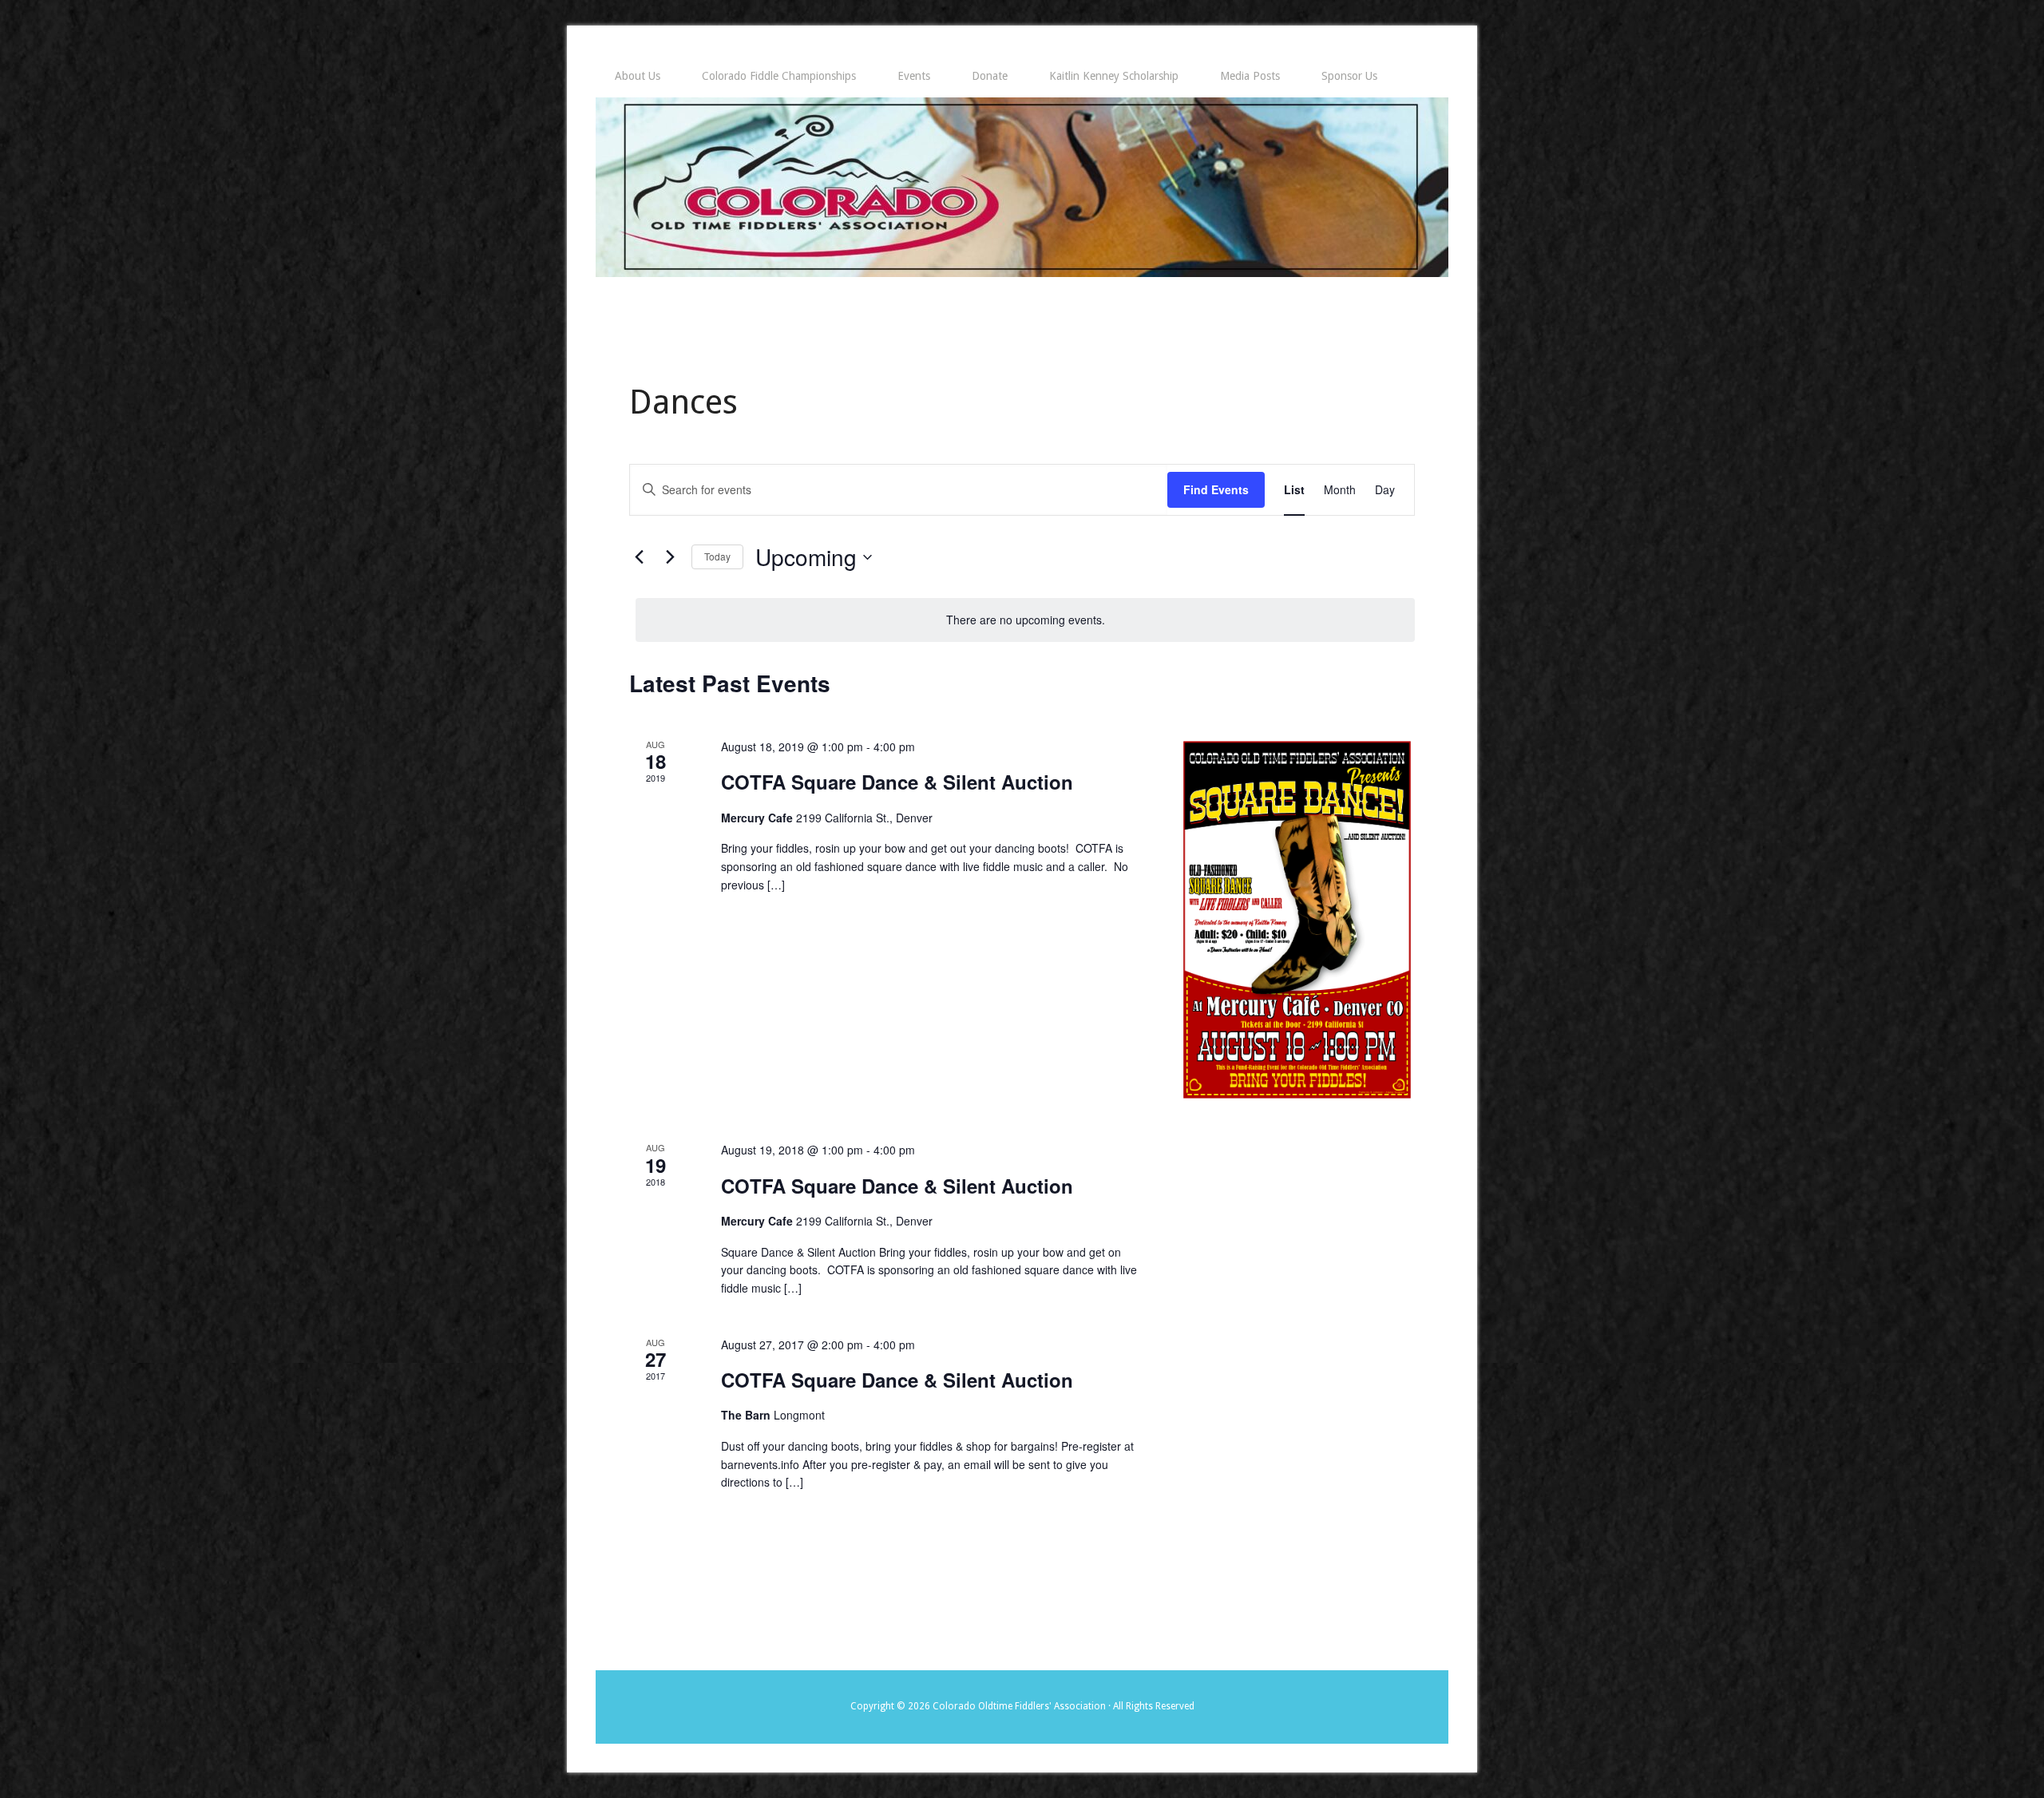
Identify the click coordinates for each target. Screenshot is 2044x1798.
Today (717, 556)
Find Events (1216, 489)
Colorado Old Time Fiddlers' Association (1022, 187)
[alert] (1025, 620)
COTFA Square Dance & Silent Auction (897, 782)
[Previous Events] (639, 557)
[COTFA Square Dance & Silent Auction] (1297, 920)
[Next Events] (670, 557)
